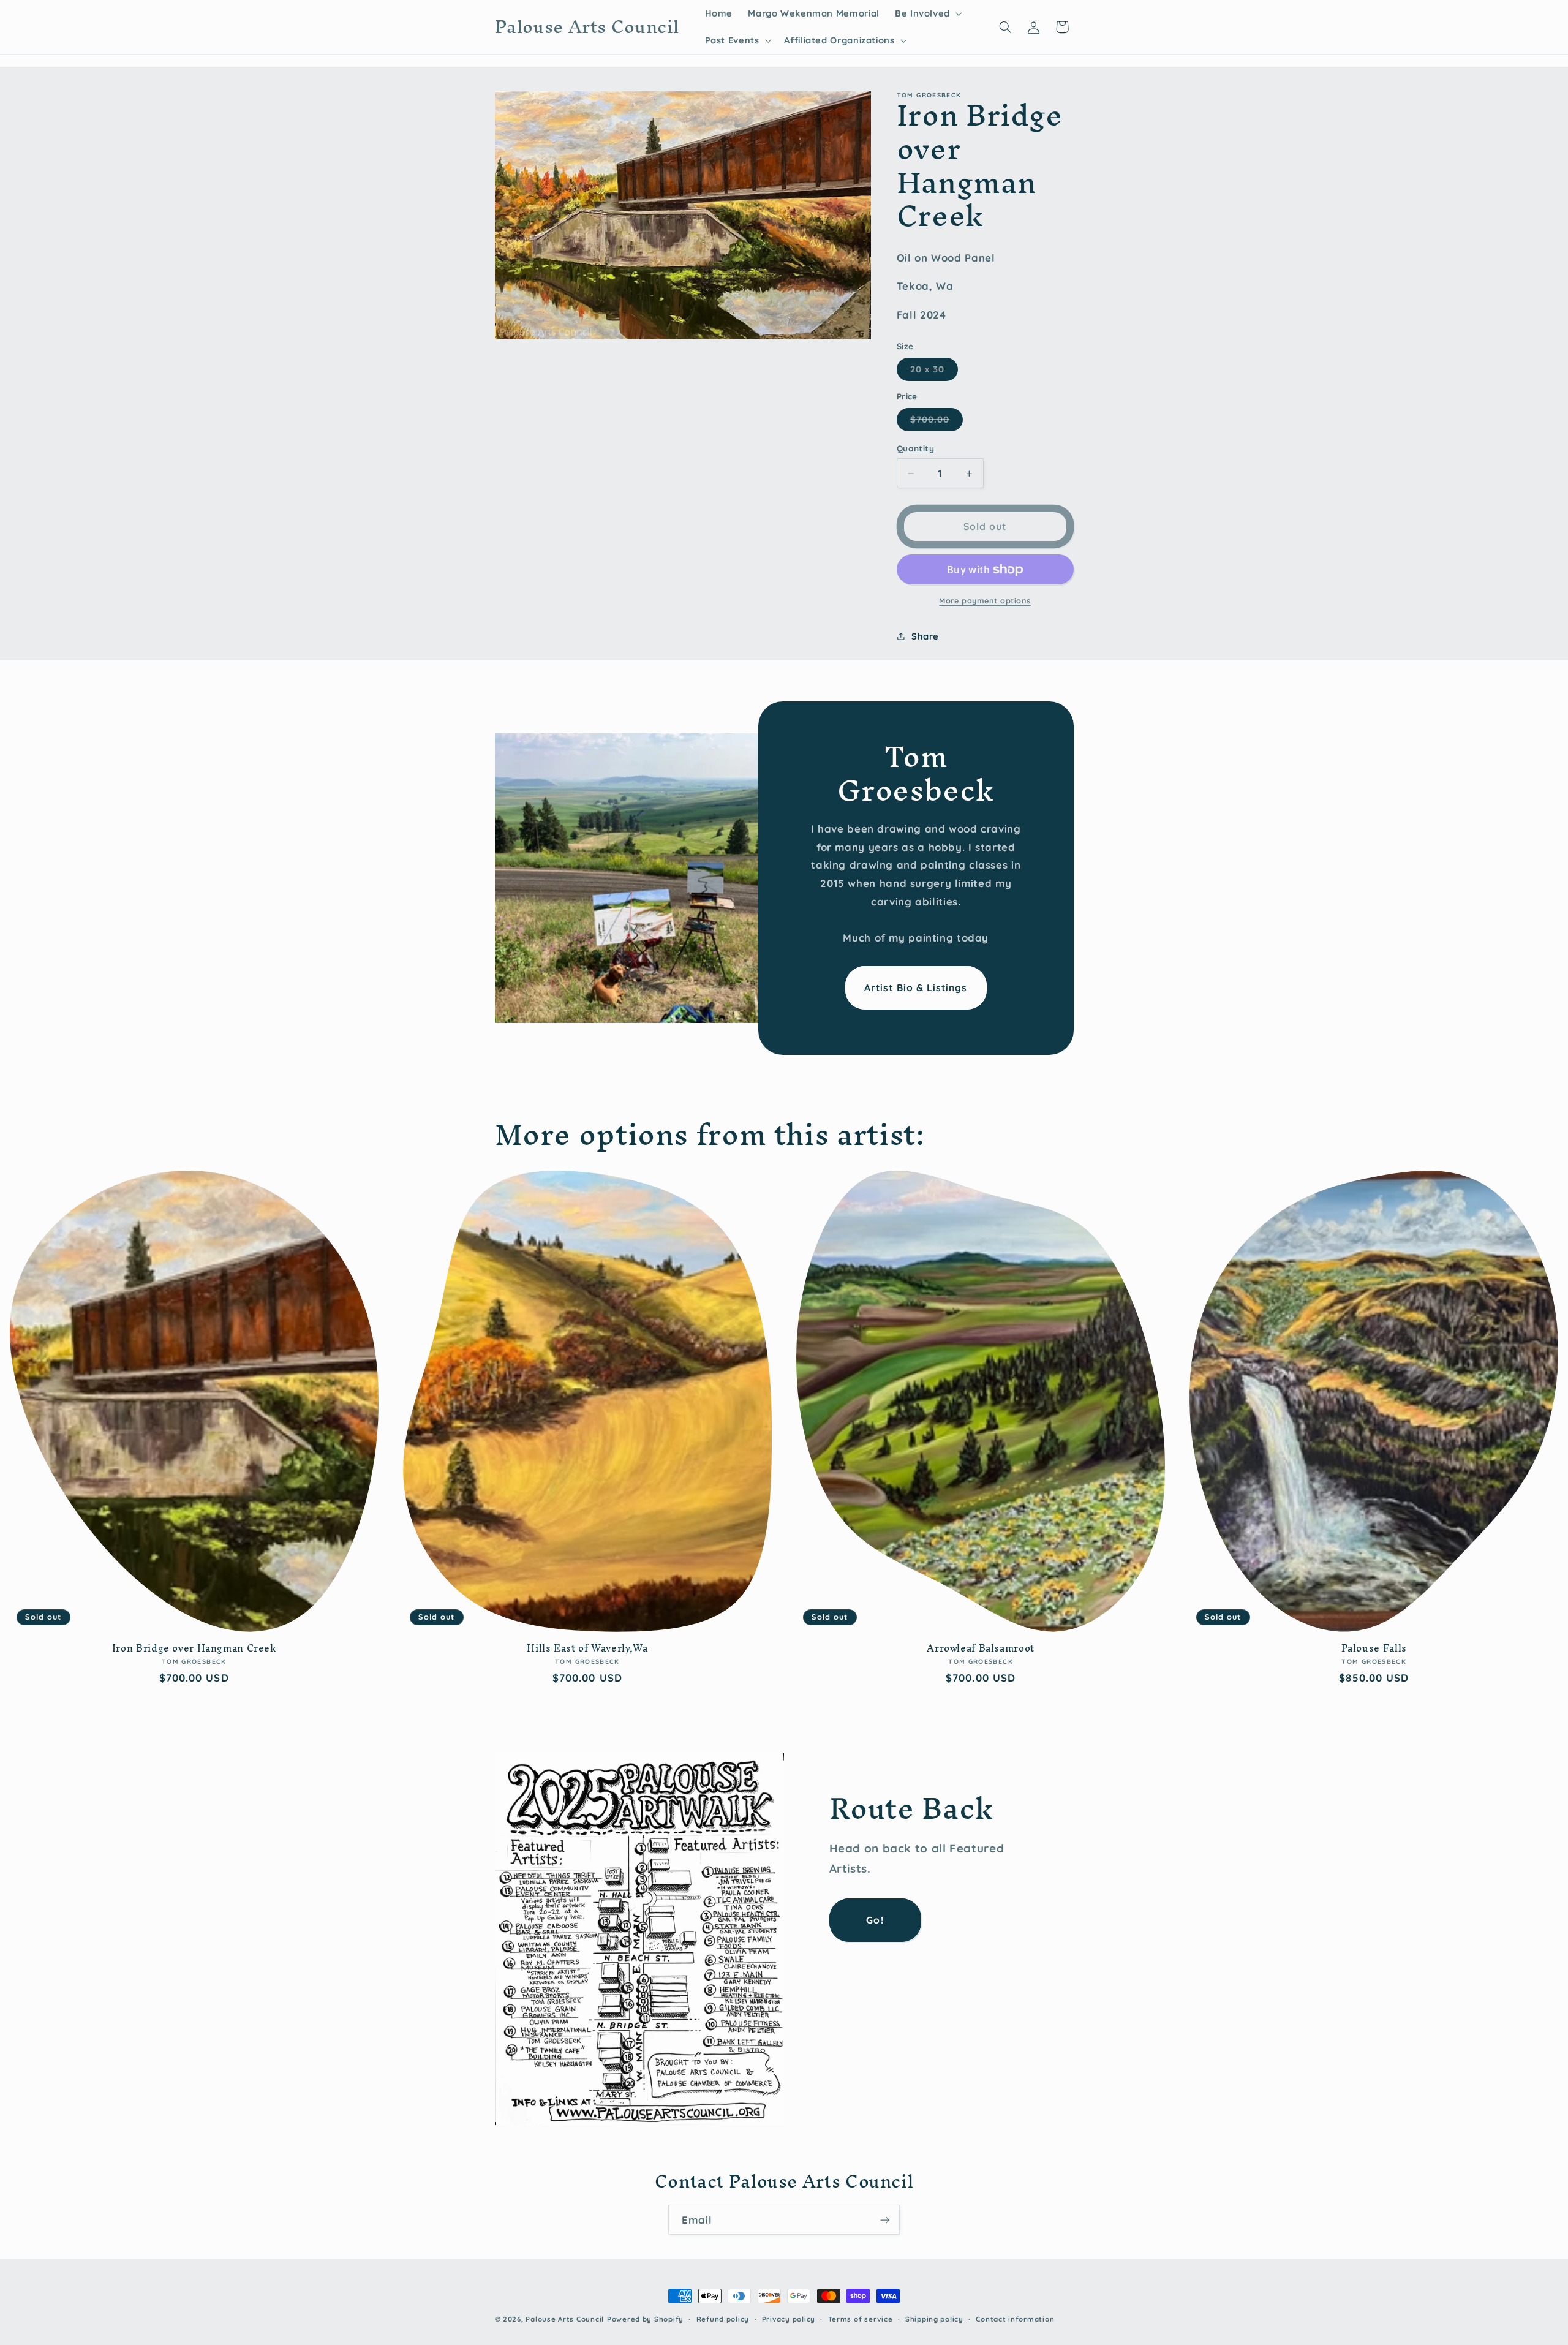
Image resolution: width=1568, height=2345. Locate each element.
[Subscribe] (885, 2220)
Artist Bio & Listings (916, 987)
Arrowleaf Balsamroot (981, 1648)
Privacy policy (789, 2319)
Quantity (915, 448)
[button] (927, 13)
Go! (875, 1920)
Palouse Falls (1374, 1648)
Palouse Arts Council (565, 2319)
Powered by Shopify (645, 2319)
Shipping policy (934, 2319)
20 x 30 (934, 372)
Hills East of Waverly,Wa (587, 1648)
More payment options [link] (985, 600)
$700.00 (937, 422)
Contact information (1015, 2319)
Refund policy (723, 2319)
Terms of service (861, 2319)
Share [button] (925, 636)
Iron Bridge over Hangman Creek (194, 1648)
